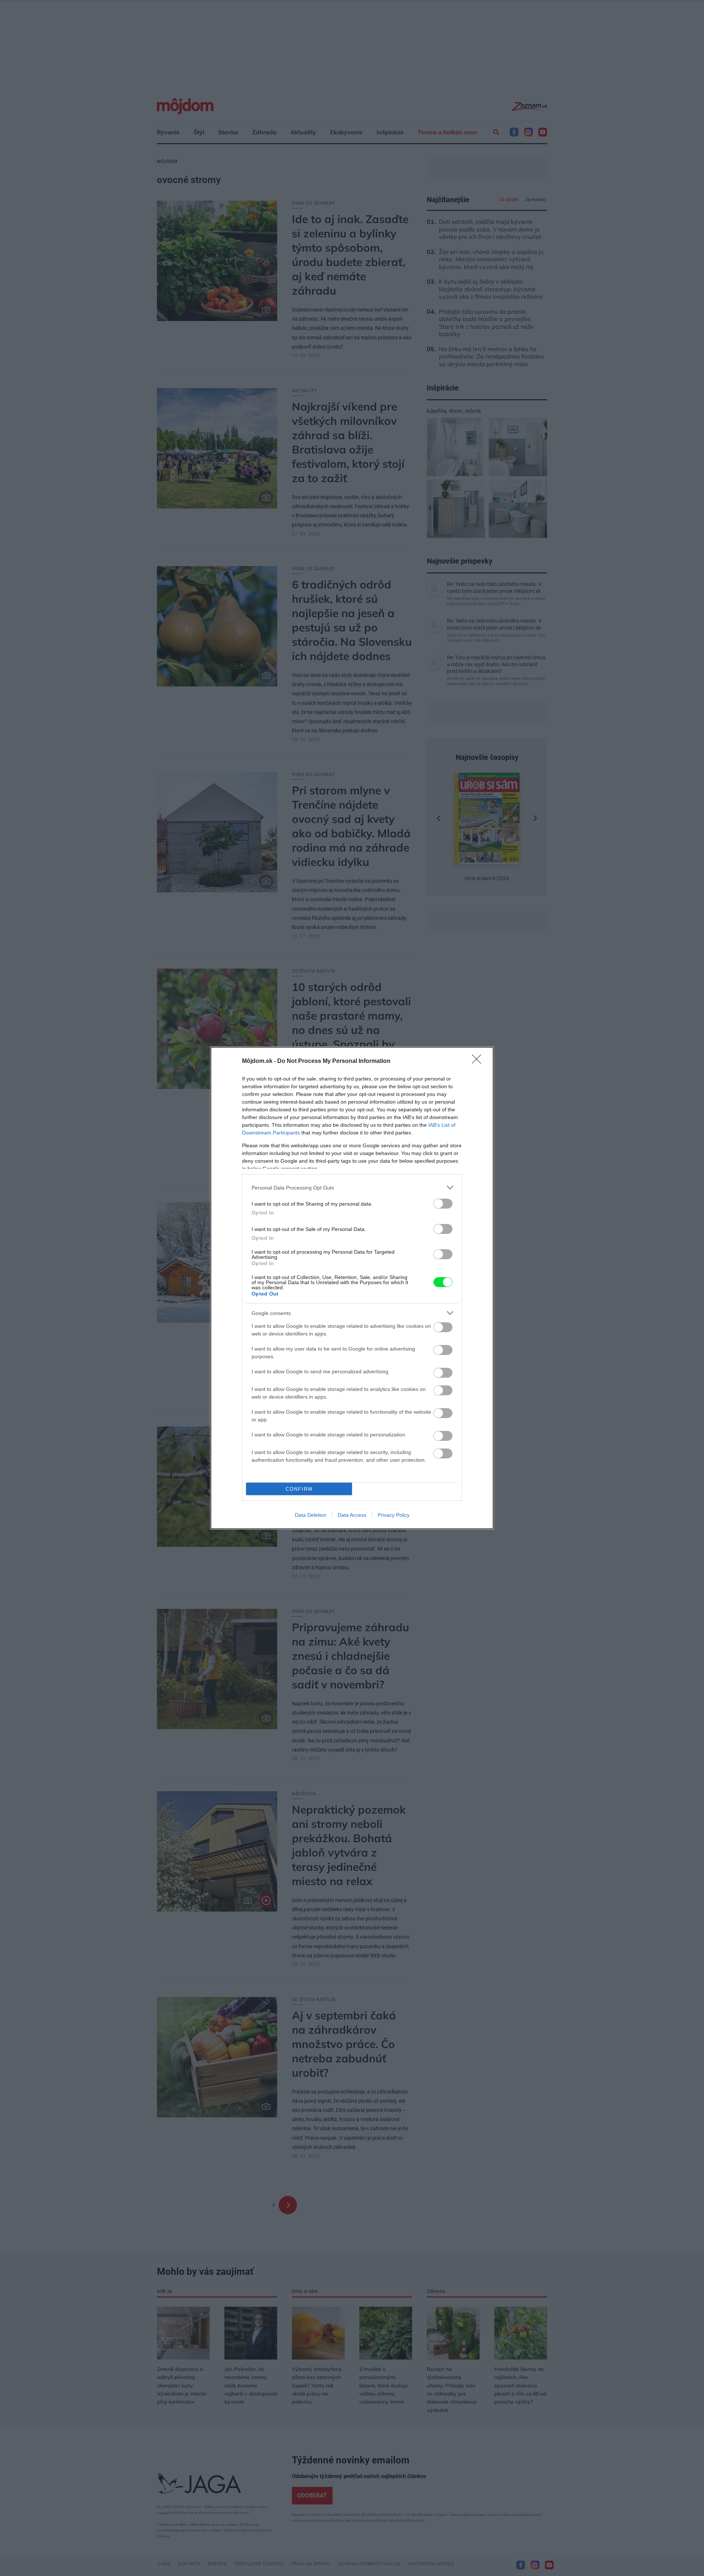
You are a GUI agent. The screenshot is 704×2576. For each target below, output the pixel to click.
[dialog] (352, 1288)
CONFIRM (299, 1489)
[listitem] (352, 1187)
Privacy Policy (394, 1515)
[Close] (479, 1061)
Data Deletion (311, 1515)
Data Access (352, 1515)
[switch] (443, 1204)
